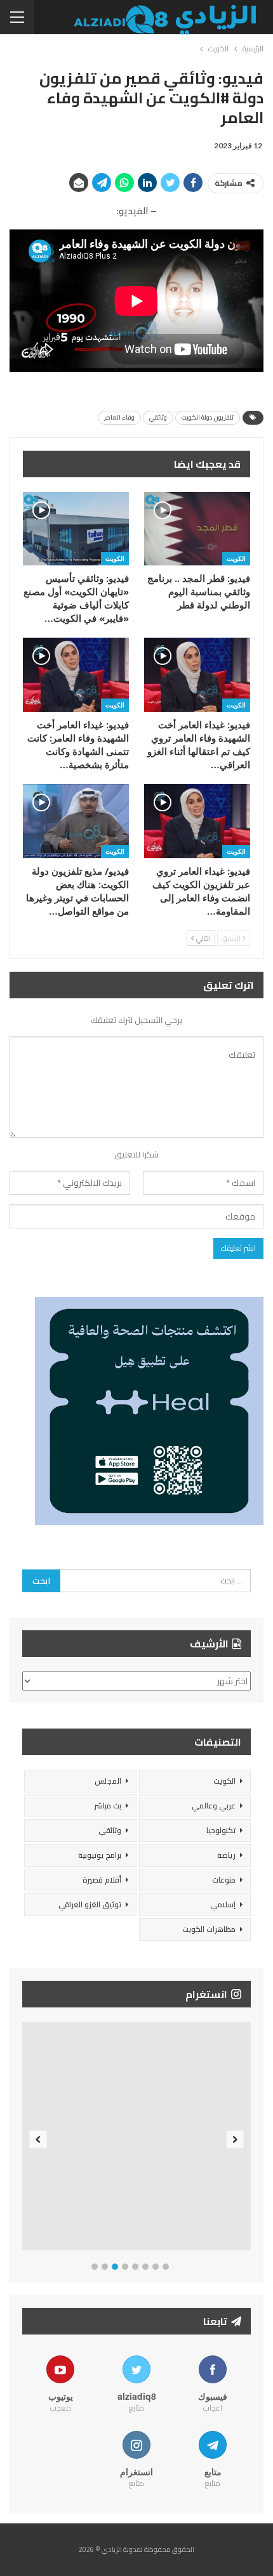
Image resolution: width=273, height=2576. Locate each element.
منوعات (224, 1880)
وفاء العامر (119, 417)
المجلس (108, 1781)
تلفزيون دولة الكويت (208, 417)
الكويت (236, 558)
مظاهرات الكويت (209, 1929)
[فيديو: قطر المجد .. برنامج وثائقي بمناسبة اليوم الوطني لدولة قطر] (197, 529)
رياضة (226, 1855)
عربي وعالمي (214, 1806)
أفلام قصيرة (102, 1880)
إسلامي (223, 1904)
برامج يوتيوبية (100, 1855)
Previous (38, 2139)
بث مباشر (108, 1806)
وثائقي (158, 417)
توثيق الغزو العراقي (90, 1904)
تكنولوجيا (221, 1830)
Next (235, 2139)
